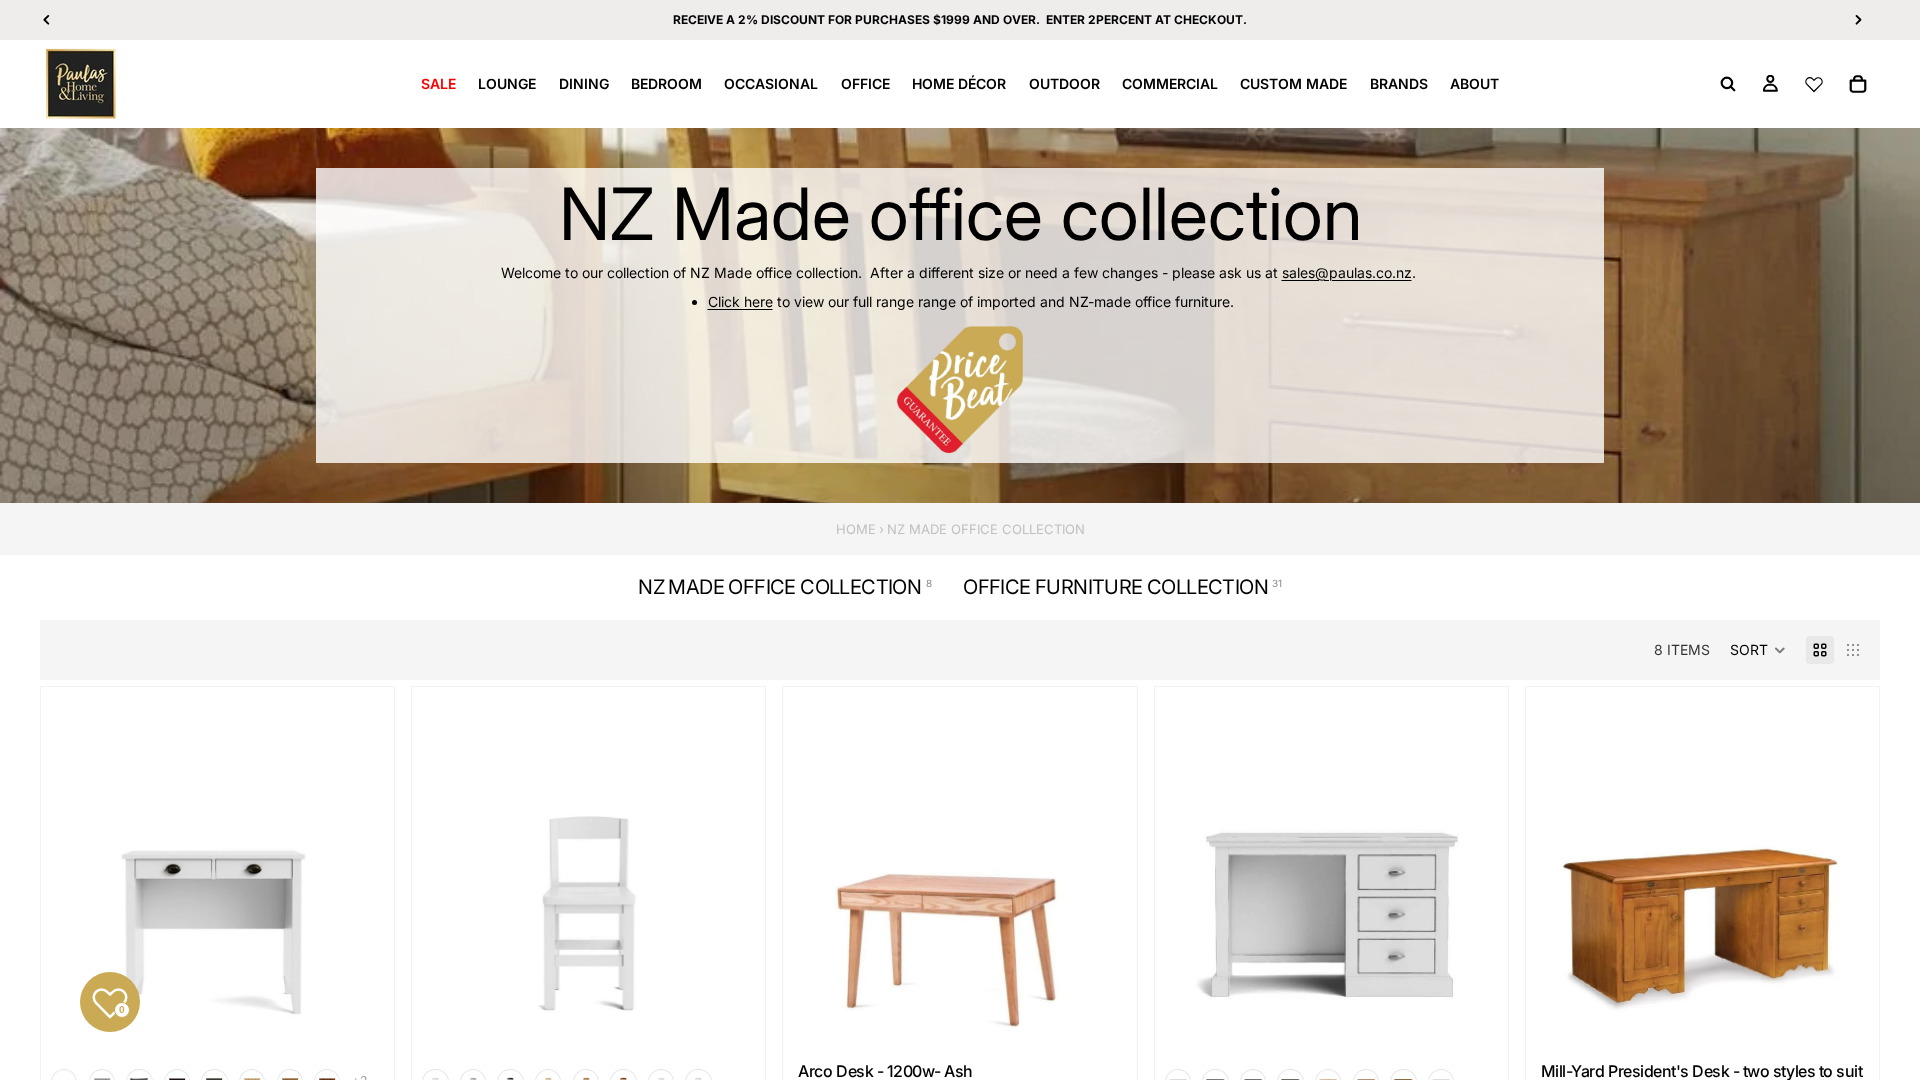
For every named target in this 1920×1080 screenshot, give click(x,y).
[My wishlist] (1814, 84)
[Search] (1728, 84)
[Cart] (1858, 84)
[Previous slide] (447, 876)
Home (856, 529)
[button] (1758, 650)
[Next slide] (730, 876)
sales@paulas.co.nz (1347, 272)
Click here (740, 301)
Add (1118, 1016)
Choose (375, 1016)
